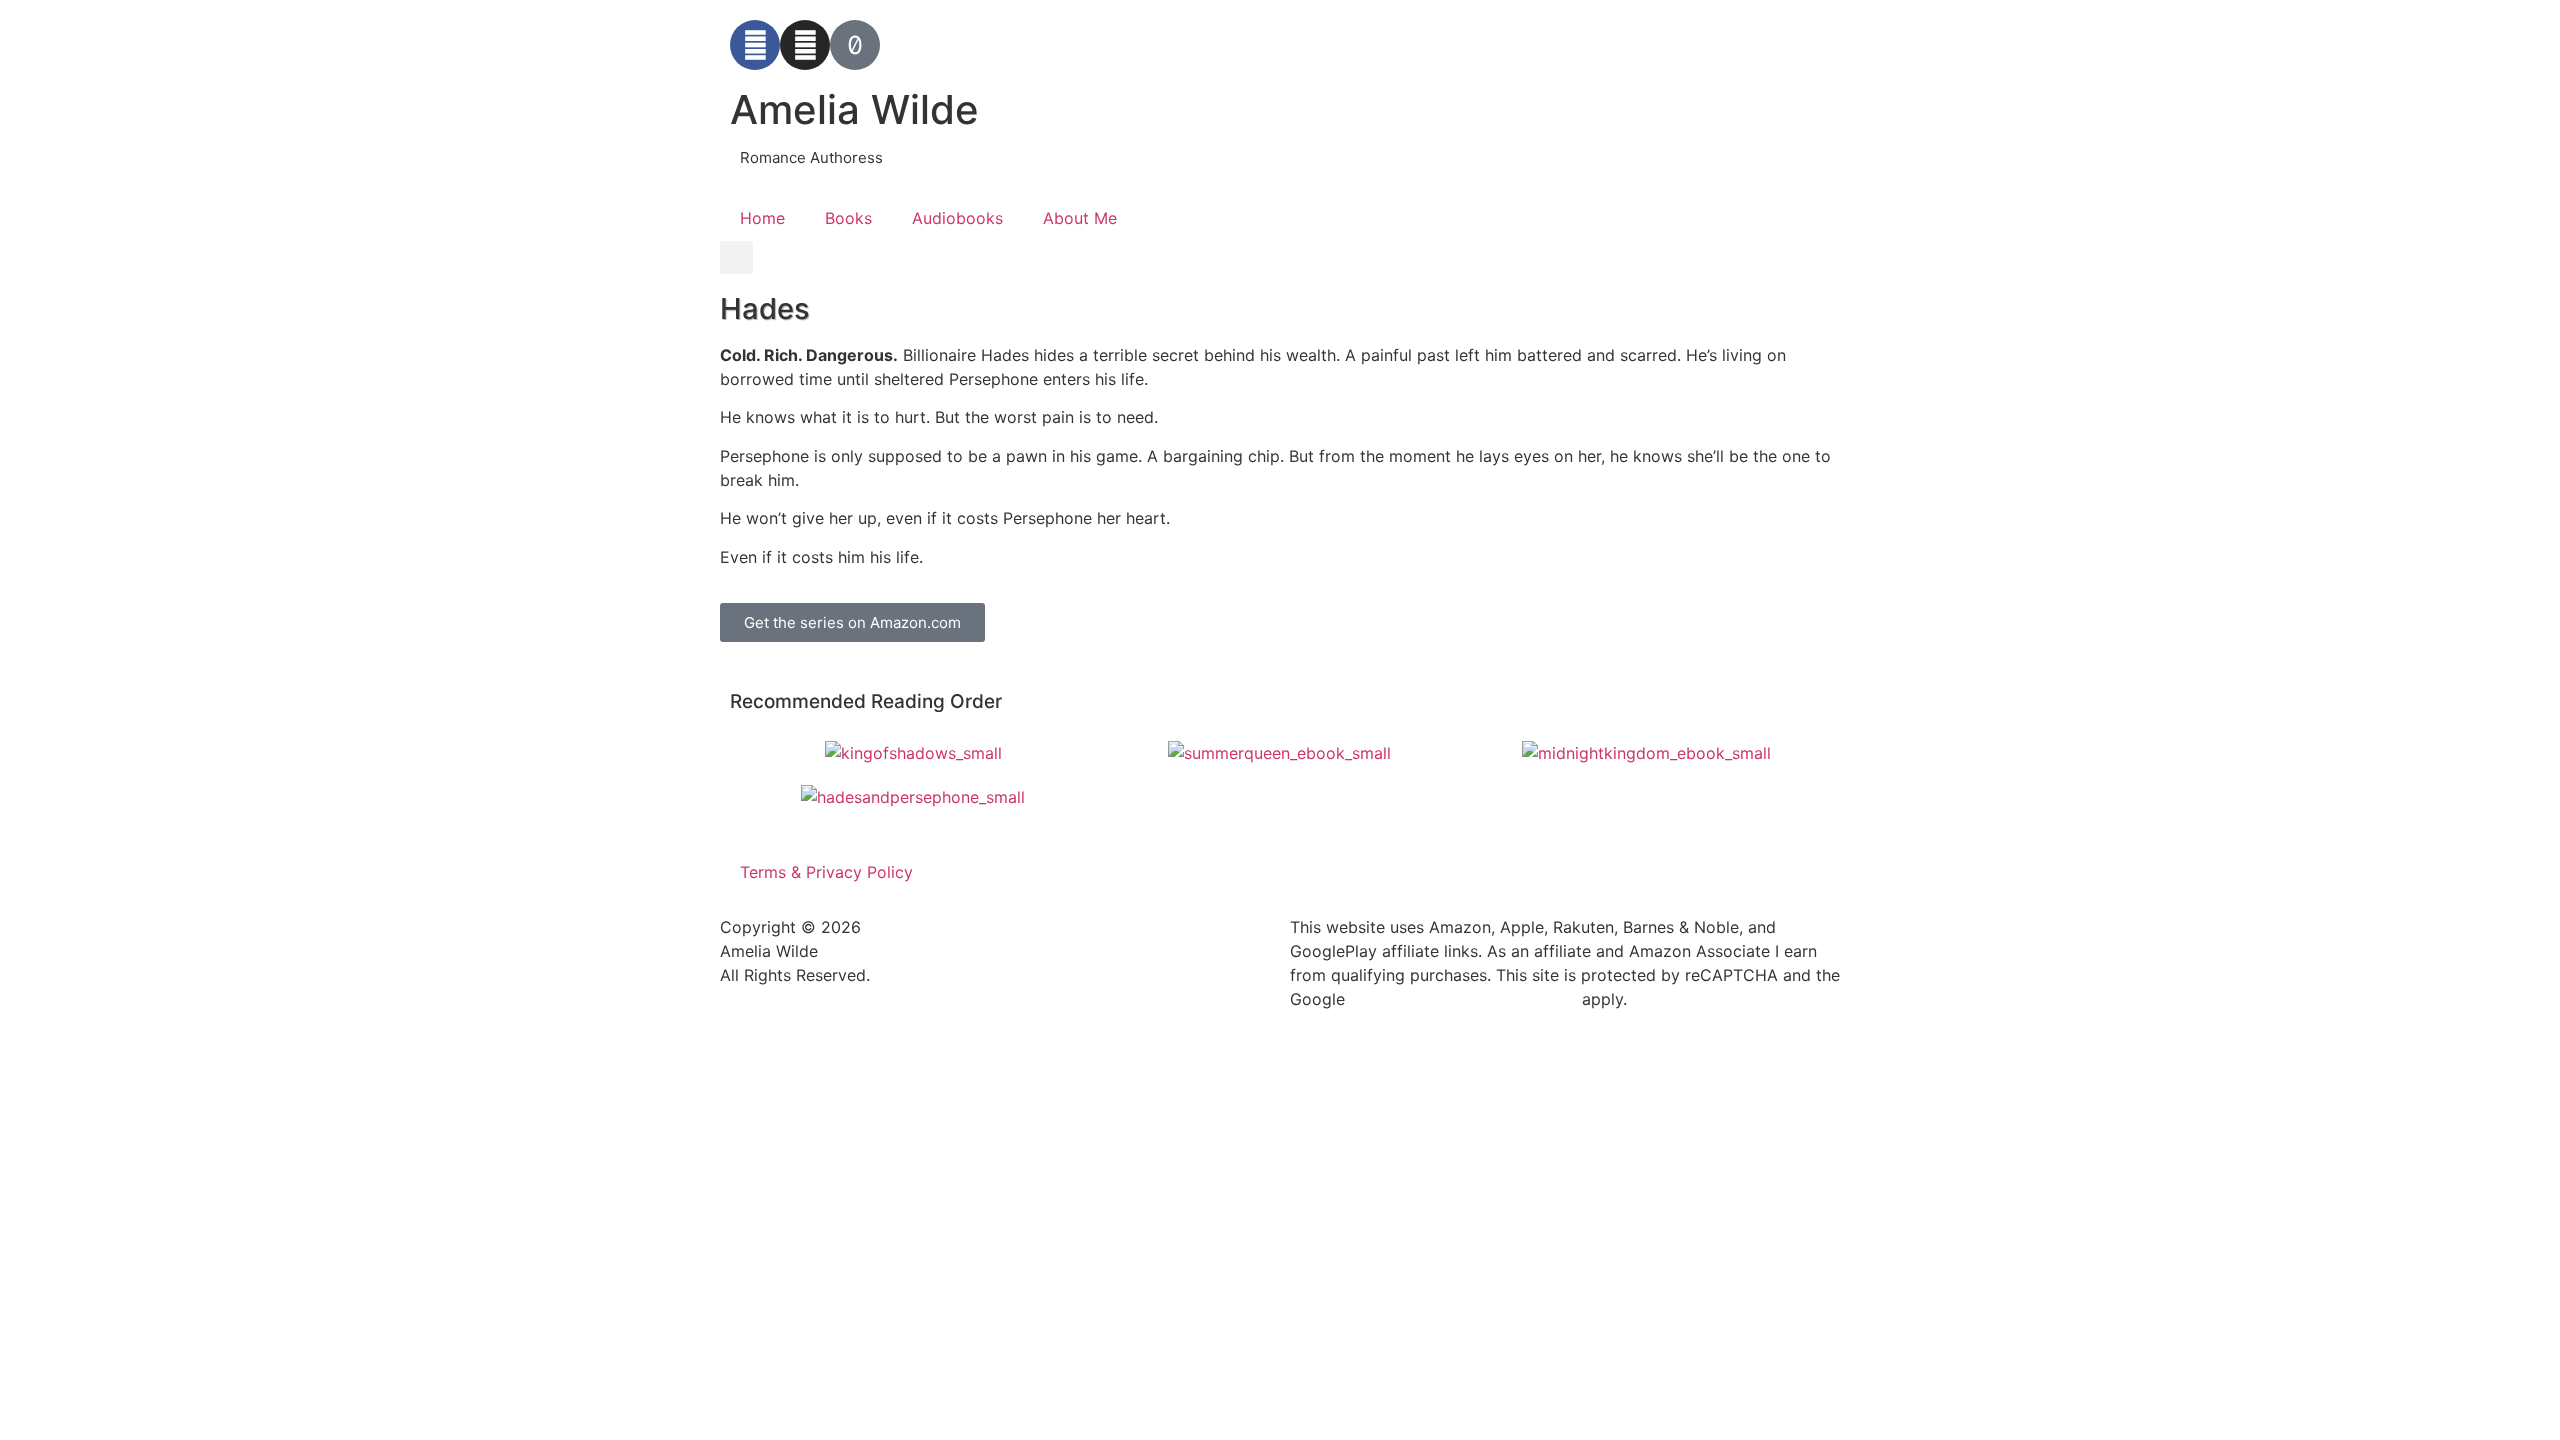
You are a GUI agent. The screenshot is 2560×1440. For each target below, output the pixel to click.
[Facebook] (755, 45)
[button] (736, 257)
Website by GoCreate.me (814, 1033)
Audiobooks (957, 218)
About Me (1080, 218)
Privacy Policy (1392, 1000)
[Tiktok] (855, 45)
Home (762, 218)
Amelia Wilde (854, 109)
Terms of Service (1524, 1000)
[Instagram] (805, 45)
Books (848, 218)
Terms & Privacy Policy (826, 872)
